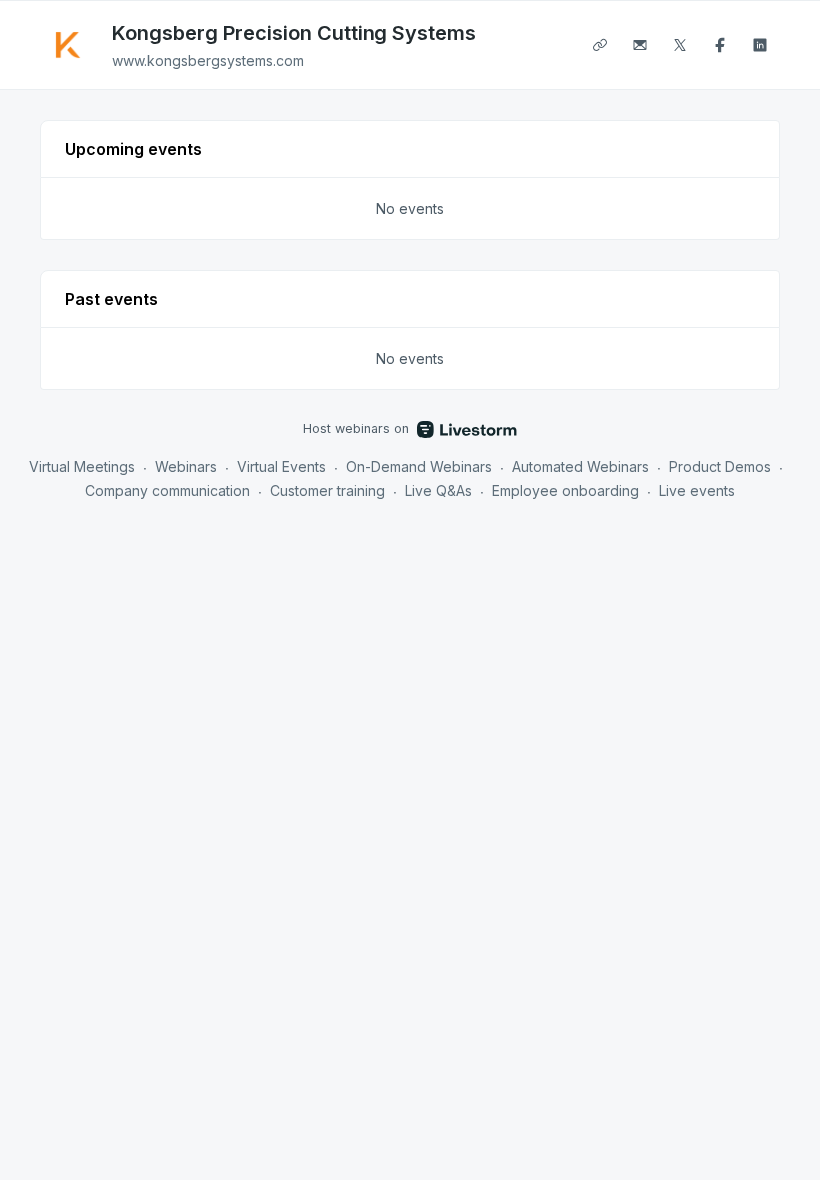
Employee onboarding (565, 490)
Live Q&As (438, 490)
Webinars (186, 466)
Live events (697, 490)
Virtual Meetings (82, 466)
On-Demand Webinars (419, 466)
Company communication (167, 490)
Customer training (327, 490)
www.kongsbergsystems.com (208, 60)
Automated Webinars (580, 466)
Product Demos (720, 466)
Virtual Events (281, 466)
